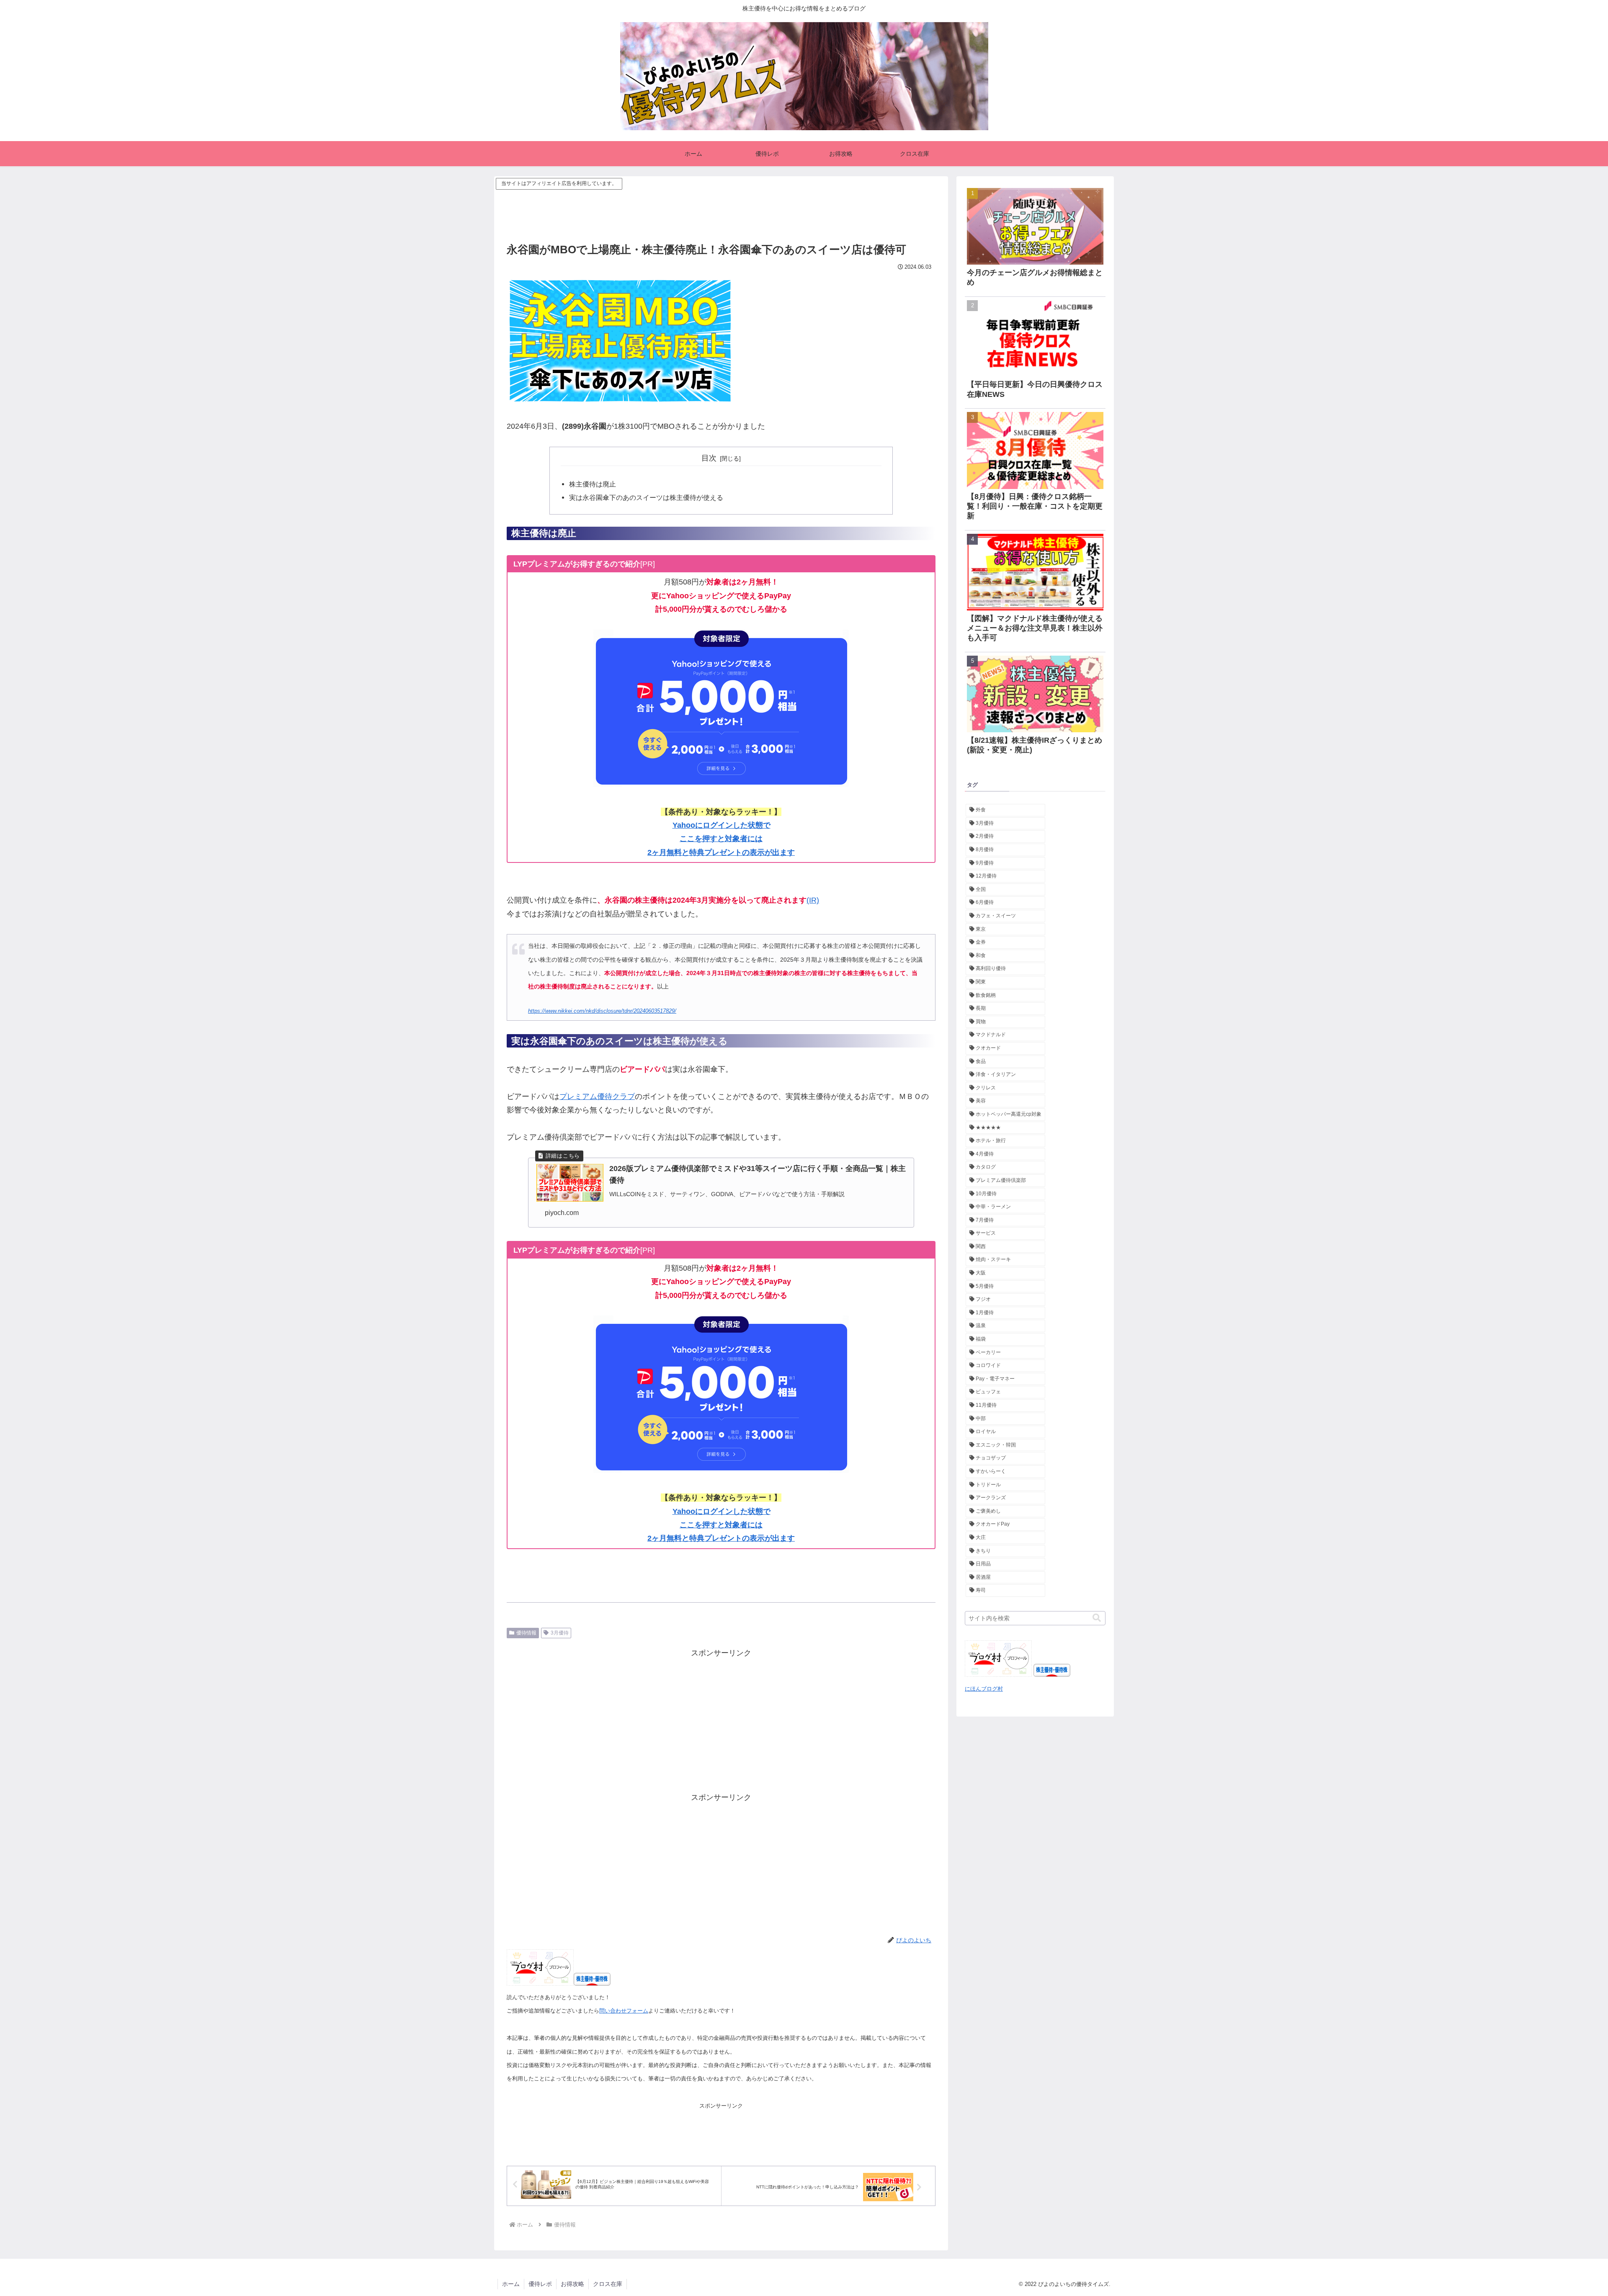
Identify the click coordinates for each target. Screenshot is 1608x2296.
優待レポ (540, 2284)
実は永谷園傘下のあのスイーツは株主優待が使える (646, 497)
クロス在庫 (608, 2284)
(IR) (813, 900)
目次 (709, 458)
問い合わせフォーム (624, 2011)
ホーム (511, 2284)
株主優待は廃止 (593, 484)
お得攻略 (572, 2284)
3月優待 (560, 1633)
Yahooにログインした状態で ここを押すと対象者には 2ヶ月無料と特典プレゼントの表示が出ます (721, 839)
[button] (1097, 1618)
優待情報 (526, 1633)
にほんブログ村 (984, 1689)
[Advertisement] (721, 211)
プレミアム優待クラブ (597, 1097)
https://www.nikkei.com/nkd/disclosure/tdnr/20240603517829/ (602, 1011)
